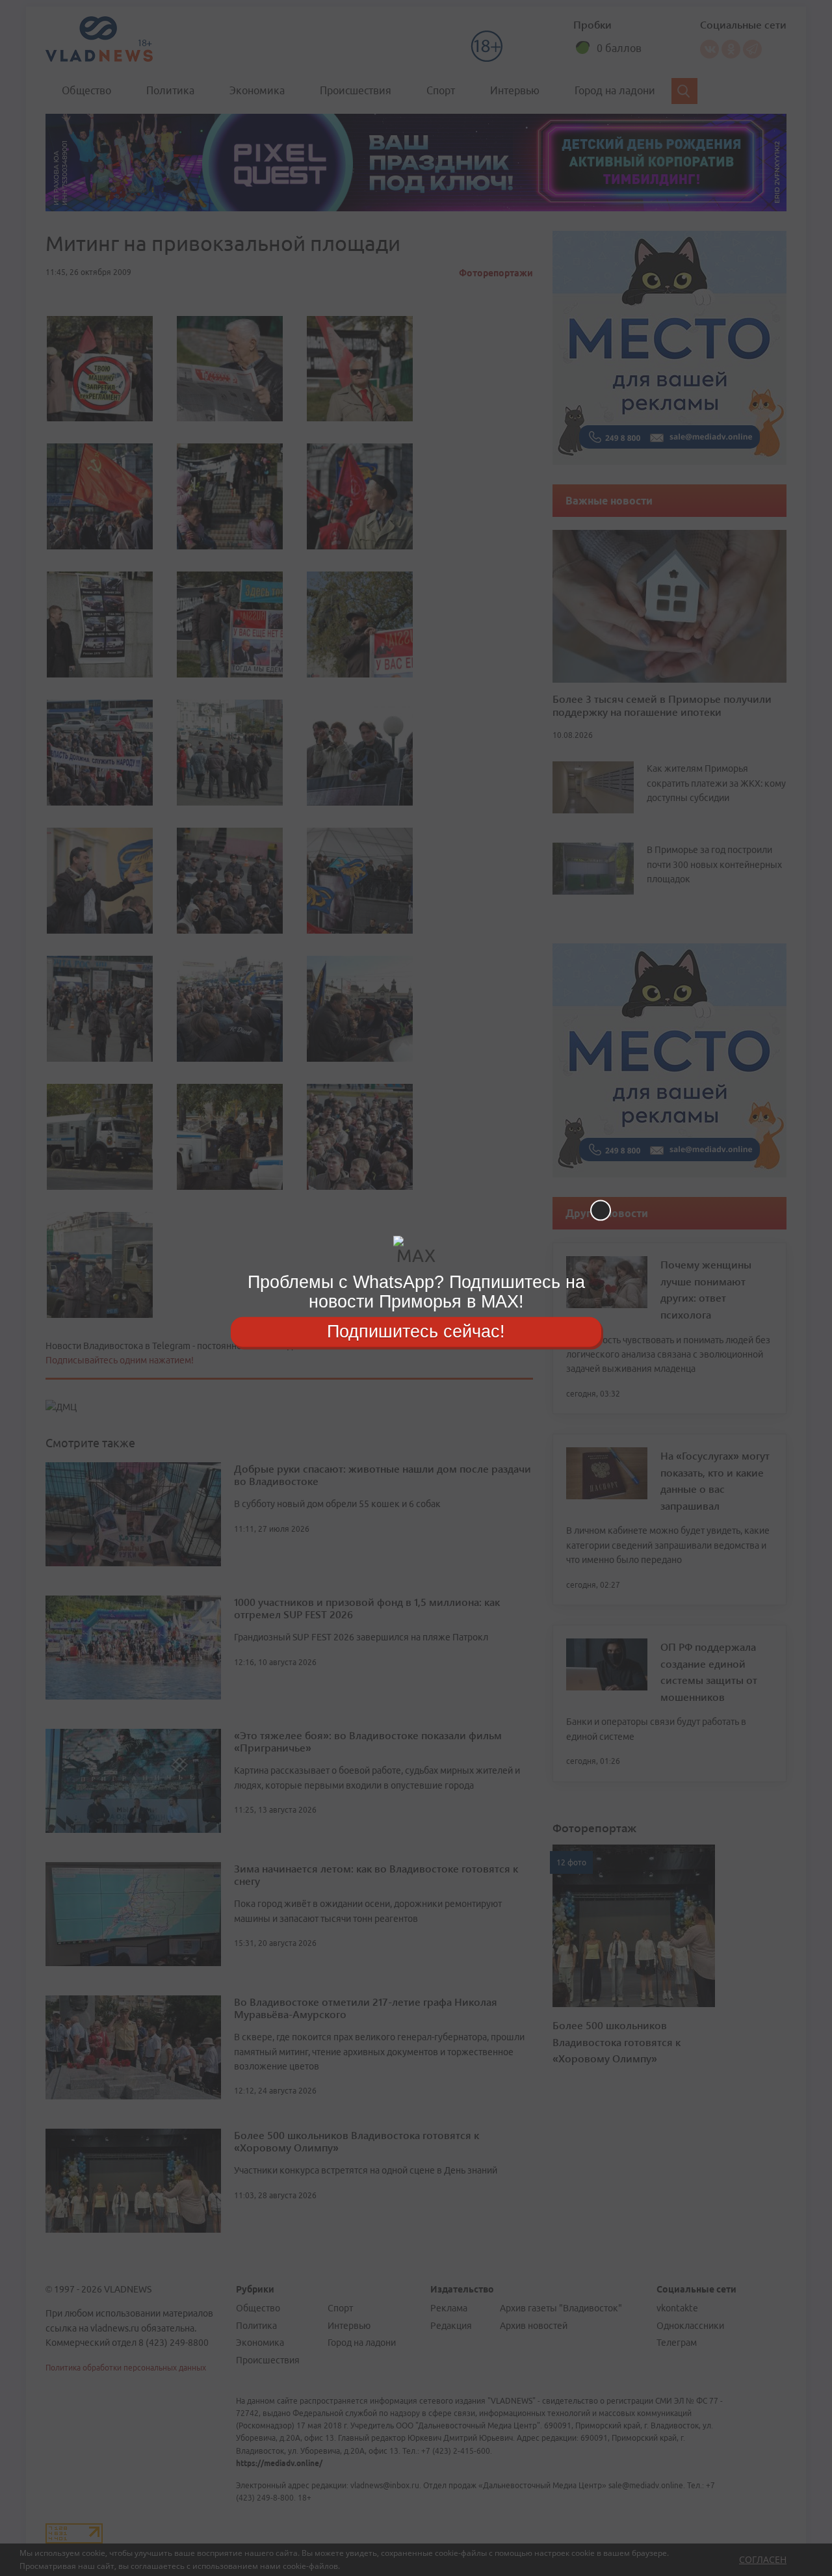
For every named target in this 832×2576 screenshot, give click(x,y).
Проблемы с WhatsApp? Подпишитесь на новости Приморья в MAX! (416, 1292)
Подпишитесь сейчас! (416, 1332)
